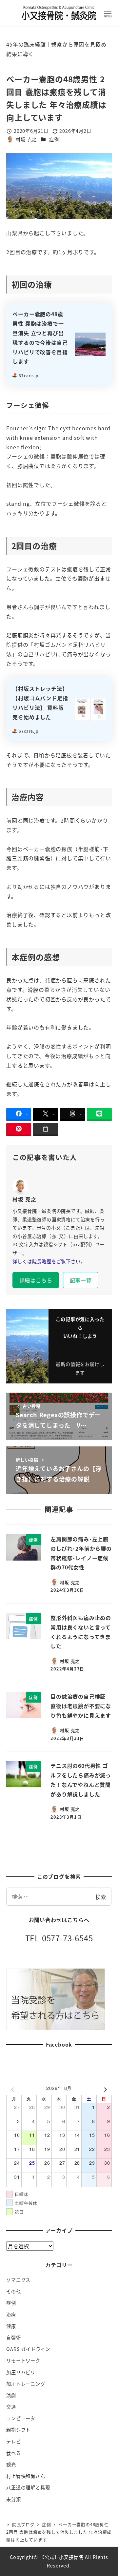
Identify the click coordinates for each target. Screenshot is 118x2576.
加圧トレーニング (26, 2384)
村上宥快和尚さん (26, 2476)
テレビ (13, 2442)
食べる (13, 2453)
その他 (13, 2291)
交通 (11, 2407)
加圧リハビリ (21, 2372)
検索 (101, 1897)
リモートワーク (23, 2361)
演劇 (11, 2395)
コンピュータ (21, 2418)
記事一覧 (81, 1280)
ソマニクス (18, 2280)
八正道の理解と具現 (28, 2487)
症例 (54, 139)
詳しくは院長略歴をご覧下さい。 (49, 1261)
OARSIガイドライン (28, 2349)
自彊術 (13, 2338)
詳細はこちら (36, 1280)
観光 (11, 2464)
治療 (11, 2315)
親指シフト (18, 2430)
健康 (11, 2326)
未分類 (13, 2499)
